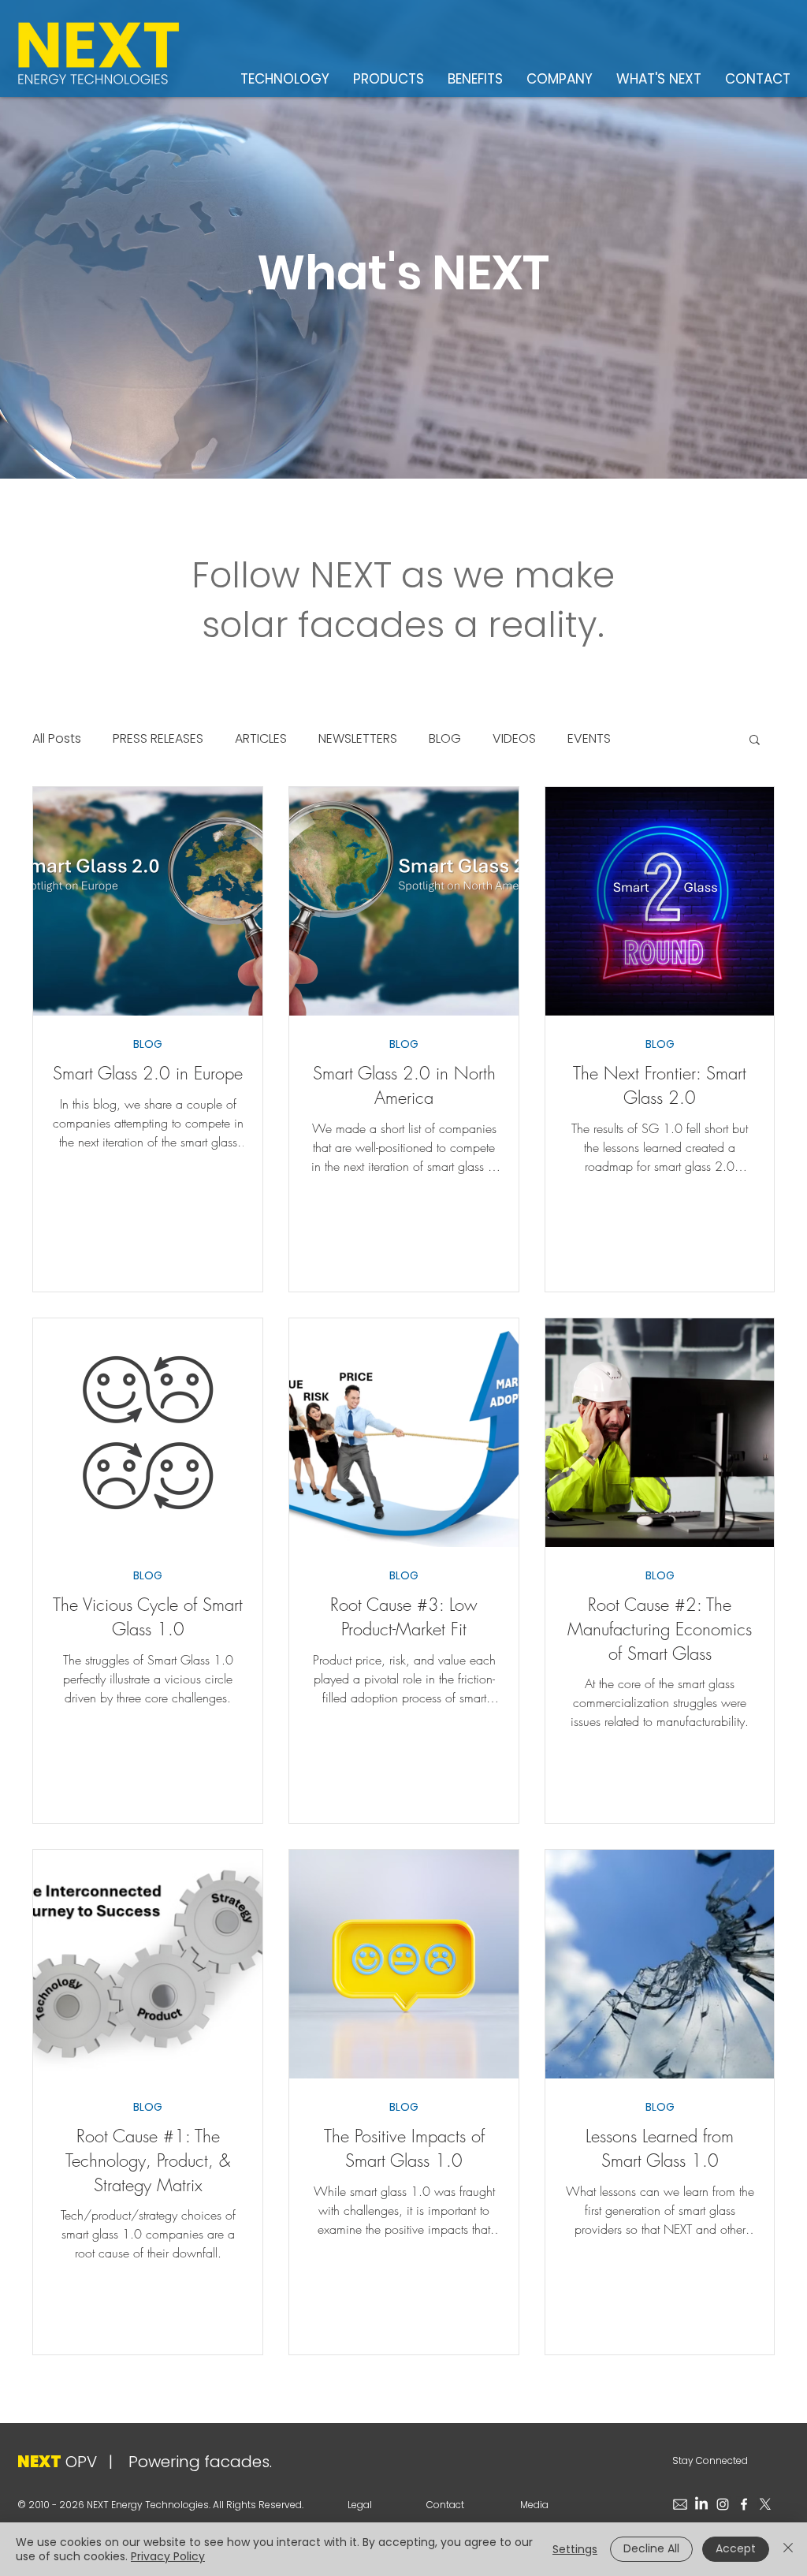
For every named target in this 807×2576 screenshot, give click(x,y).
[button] (755, 741)
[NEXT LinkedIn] (701, 2504)
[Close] (788, 2549)
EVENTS (589, 739)
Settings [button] (575, 2549)
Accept (736, 2548)
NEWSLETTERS (358, 739)
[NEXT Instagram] (723, 2504)
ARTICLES (261, 739)
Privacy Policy (168, 2556)
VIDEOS (514, 739)
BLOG (445, 739)
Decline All (651, 2548)
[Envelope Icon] (680, 2504)
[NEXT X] (765, 2504)
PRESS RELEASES (158, 739)
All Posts (57, 739)
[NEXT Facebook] (744, 2504)
